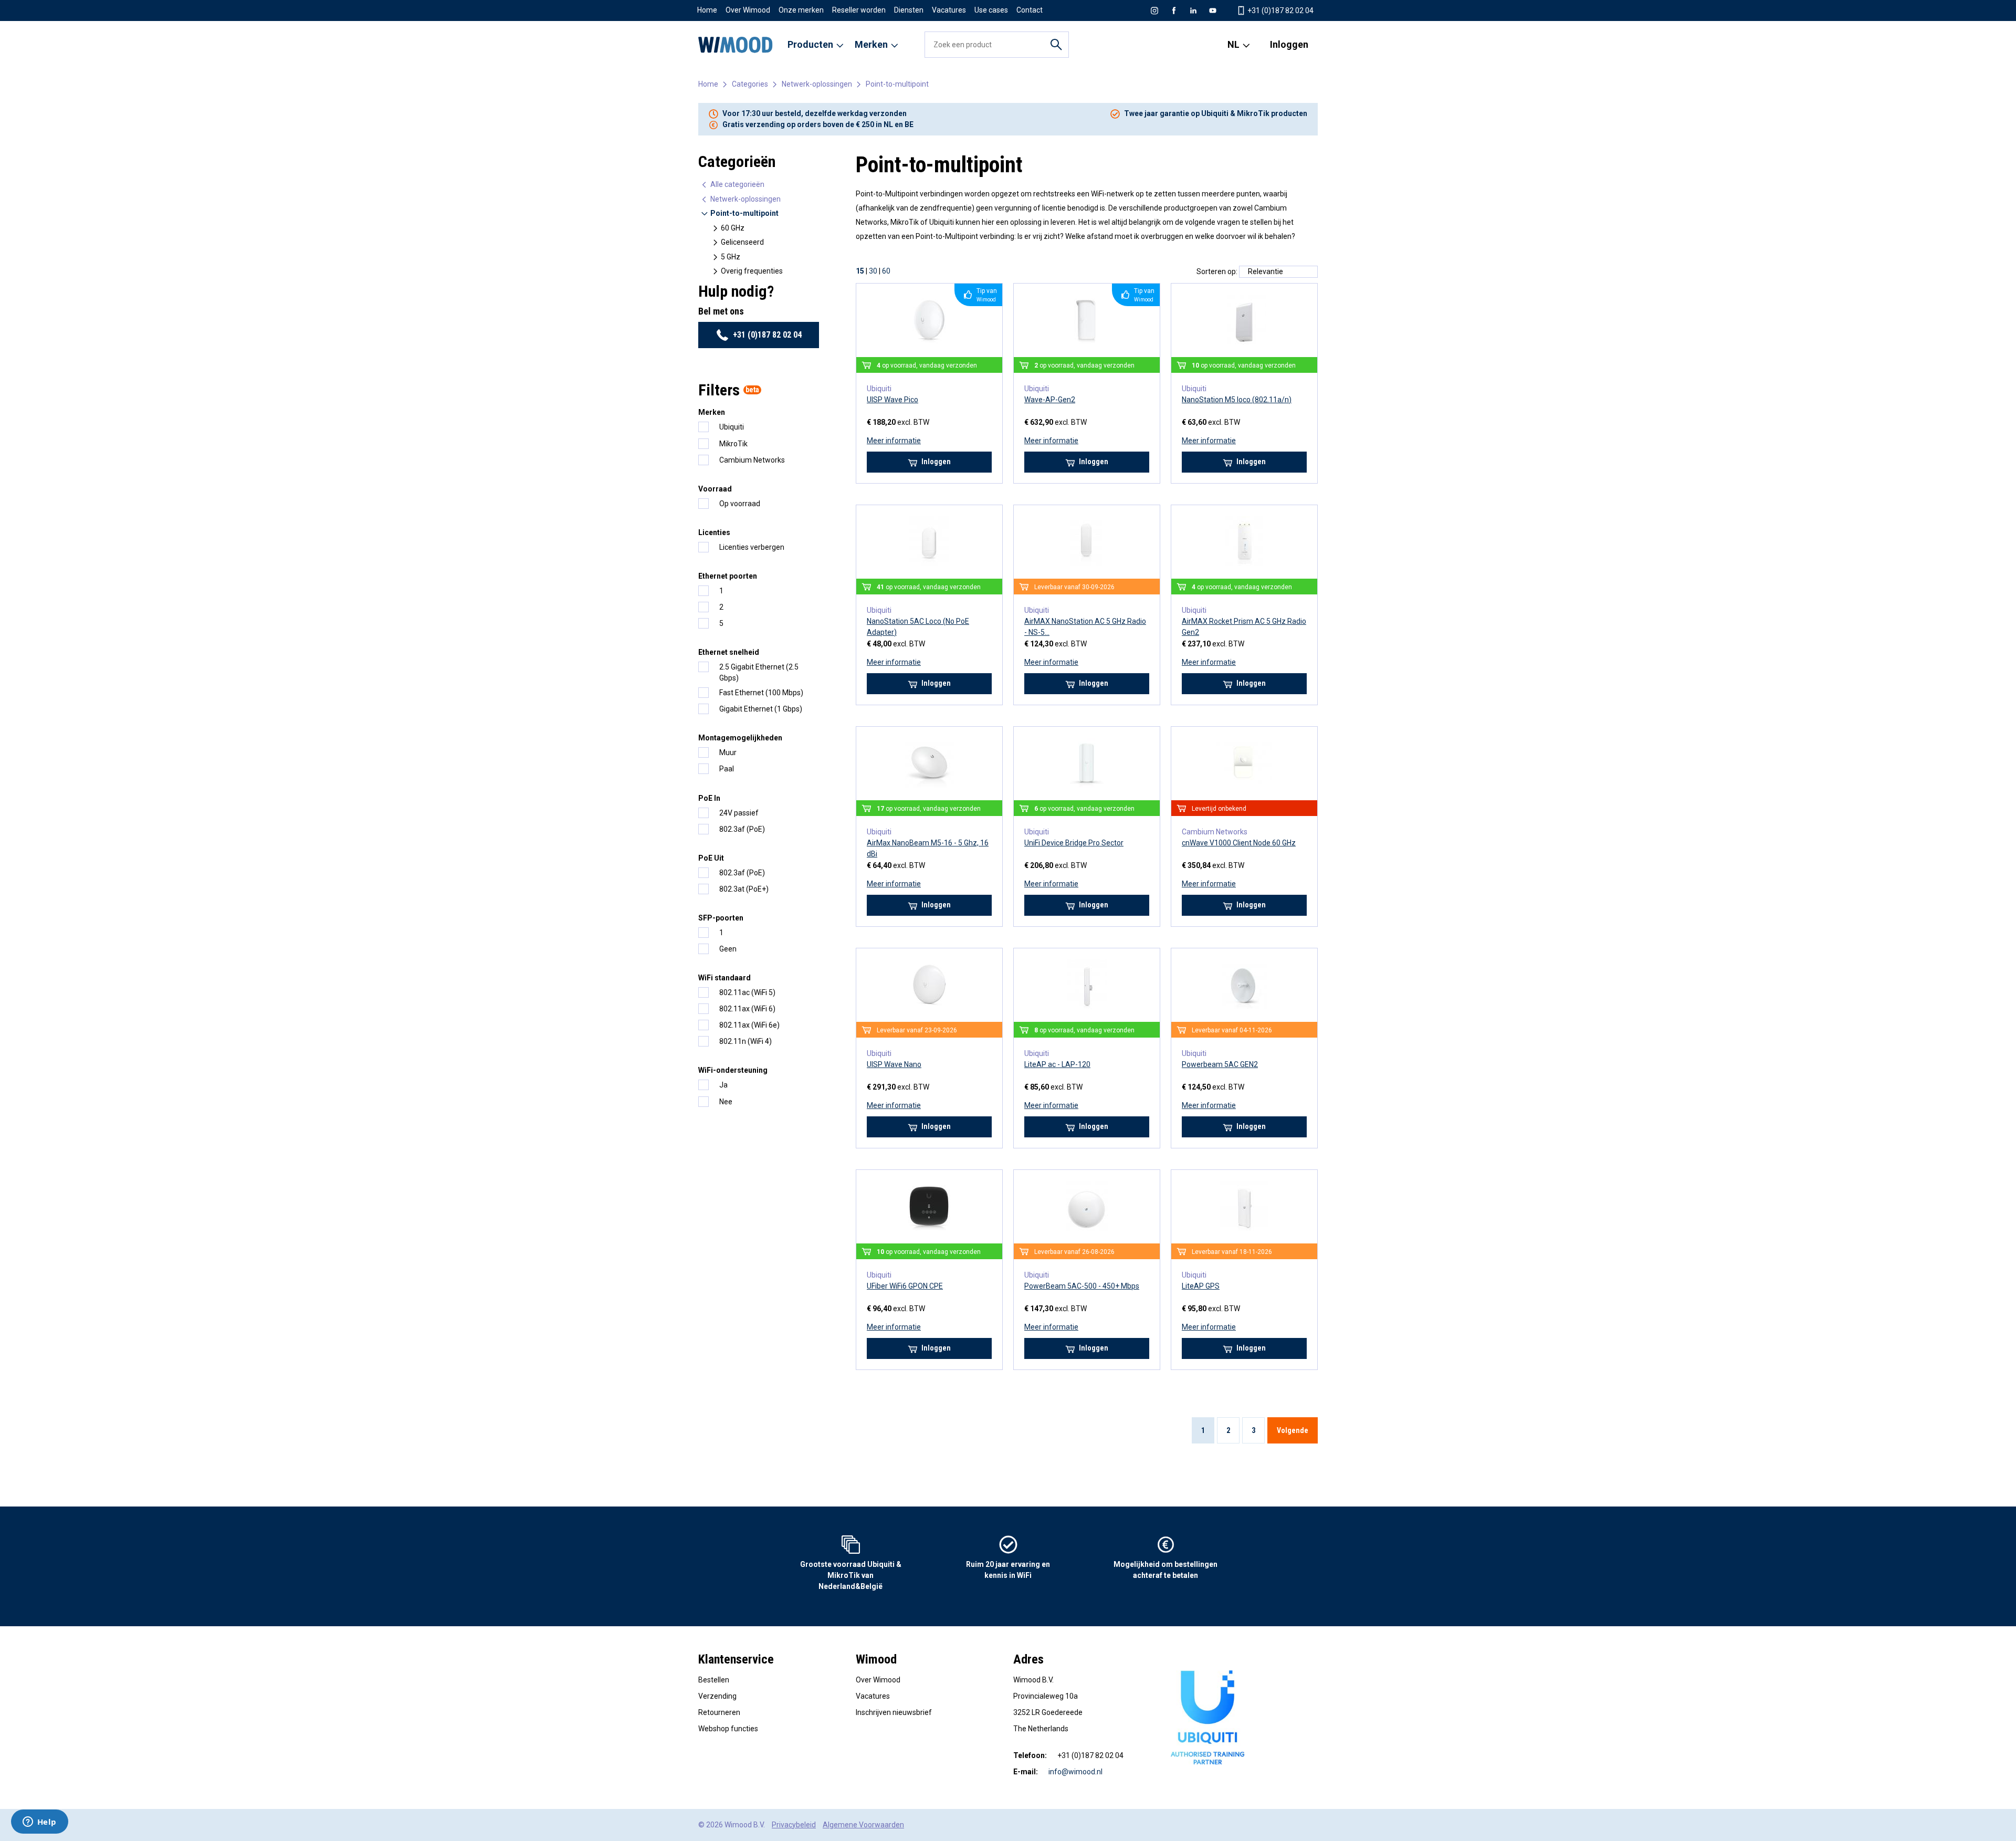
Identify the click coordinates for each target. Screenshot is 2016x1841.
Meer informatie (894, 441)
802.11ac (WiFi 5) (747, 992)
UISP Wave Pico (892, 400)
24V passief (739, 813)
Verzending (717, 1696)
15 (860, 271)
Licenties (714, 532)
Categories (750, 84)
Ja (723, 1085)
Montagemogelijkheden (740, 738)
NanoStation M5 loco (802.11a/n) (1237, 400)
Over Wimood (748, 10)
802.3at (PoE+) (744, 889)
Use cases (991, 10)
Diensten (909, 10)
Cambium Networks (752, 460)
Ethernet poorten (728, 576)
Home (707, 10)
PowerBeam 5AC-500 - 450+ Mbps (1082, 1286)
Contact (1030, 10)
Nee (726, 1102)
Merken (712, 412)
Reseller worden (859, 10)
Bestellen (714, 1680)
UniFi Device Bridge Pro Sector (1074, 843)
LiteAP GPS (1201, 1286)
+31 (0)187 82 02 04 (1280, 11)
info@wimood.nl (1075, 1772)
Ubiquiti (732, 427)
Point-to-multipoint (897, 84)
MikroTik (733, 444)
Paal (727, 769)
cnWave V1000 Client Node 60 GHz (1239, 843)
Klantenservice (736, 1659)
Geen (728, 949)
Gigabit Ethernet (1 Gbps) (761, 709)
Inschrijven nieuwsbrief (894, 1712)
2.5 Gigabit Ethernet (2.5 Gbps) (759, 672)
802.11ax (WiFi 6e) (749, 1025)
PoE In (709, 798)
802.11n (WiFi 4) (745, 1041)
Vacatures (949, 10)
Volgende (1293, 1430)
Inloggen (1289, 44)
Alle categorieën (737, 184)
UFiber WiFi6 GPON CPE (905, 1286)
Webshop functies (728, 1729)
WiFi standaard (724, 978)
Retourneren (719, 1712)
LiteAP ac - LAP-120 (1057, 1064)
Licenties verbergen (752, 547)
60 (886, 271)
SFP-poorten (721, 918)
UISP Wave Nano (894, 1064)
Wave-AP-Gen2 (1050, 400)
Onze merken (801, 10)
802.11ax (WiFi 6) (747, 1009)
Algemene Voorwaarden (863, 1825)
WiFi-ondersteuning (733, 1070)
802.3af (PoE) (742, 829)
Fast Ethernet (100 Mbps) (761, 693)
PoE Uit (711, 858)
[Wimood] (736, 45)
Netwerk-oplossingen (817, 84)
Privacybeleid (794, 1825)
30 (873, 271)
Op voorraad (740, 504)
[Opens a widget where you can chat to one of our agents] (39, 1823)
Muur (728, 752)
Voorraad (715, 489)
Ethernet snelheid (729, 652)
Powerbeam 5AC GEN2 (1220, 1064)
